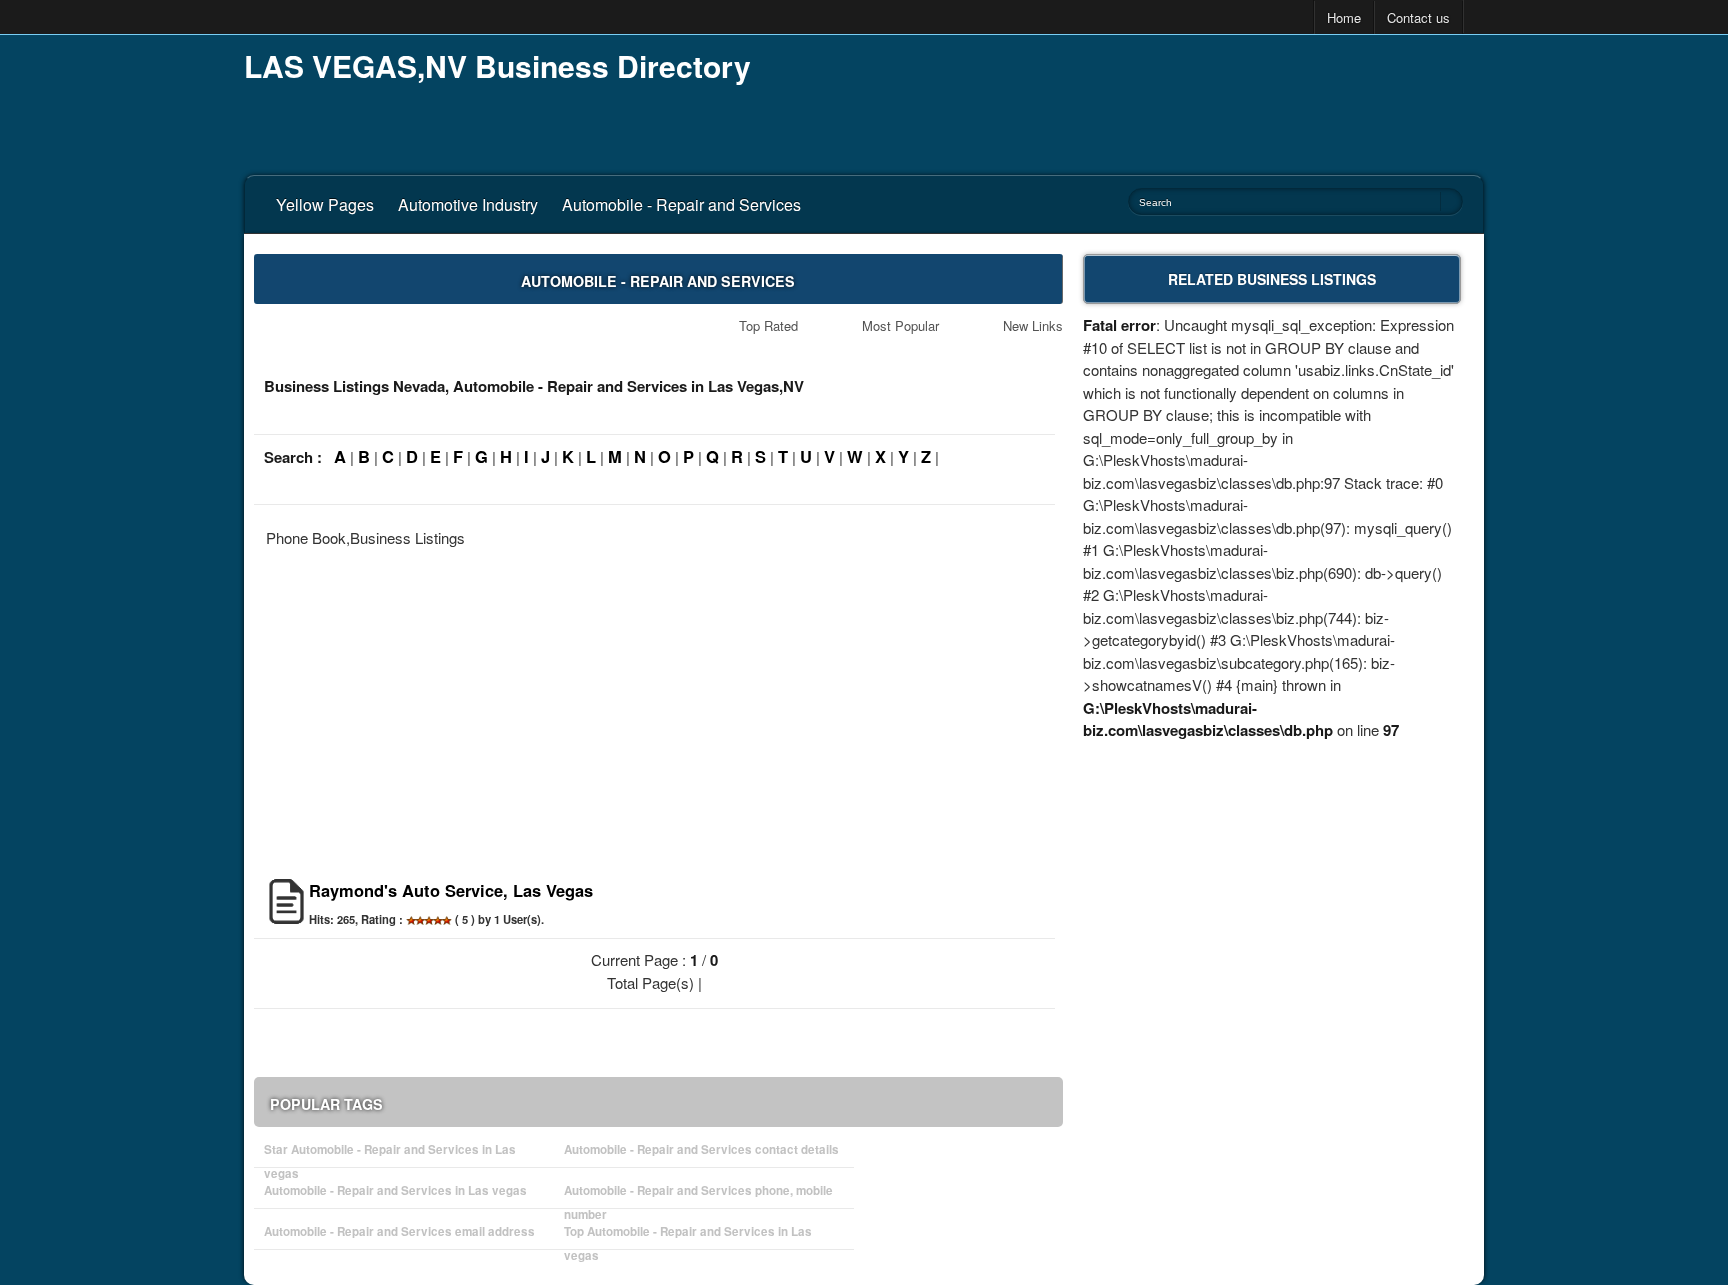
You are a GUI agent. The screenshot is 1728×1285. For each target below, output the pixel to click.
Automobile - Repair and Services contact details (701, 1149)
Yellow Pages (325, 204)
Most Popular (900, 325)
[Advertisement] (1120, 100)
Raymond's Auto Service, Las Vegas (451, 890)
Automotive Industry (468, 204)
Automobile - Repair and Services (681, 204)
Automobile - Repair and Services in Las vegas (395, 1190)
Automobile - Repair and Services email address (399, 1231)
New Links (1033, 325)
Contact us (1418, 17)
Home (1344, 17)
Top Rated (768, 325)
